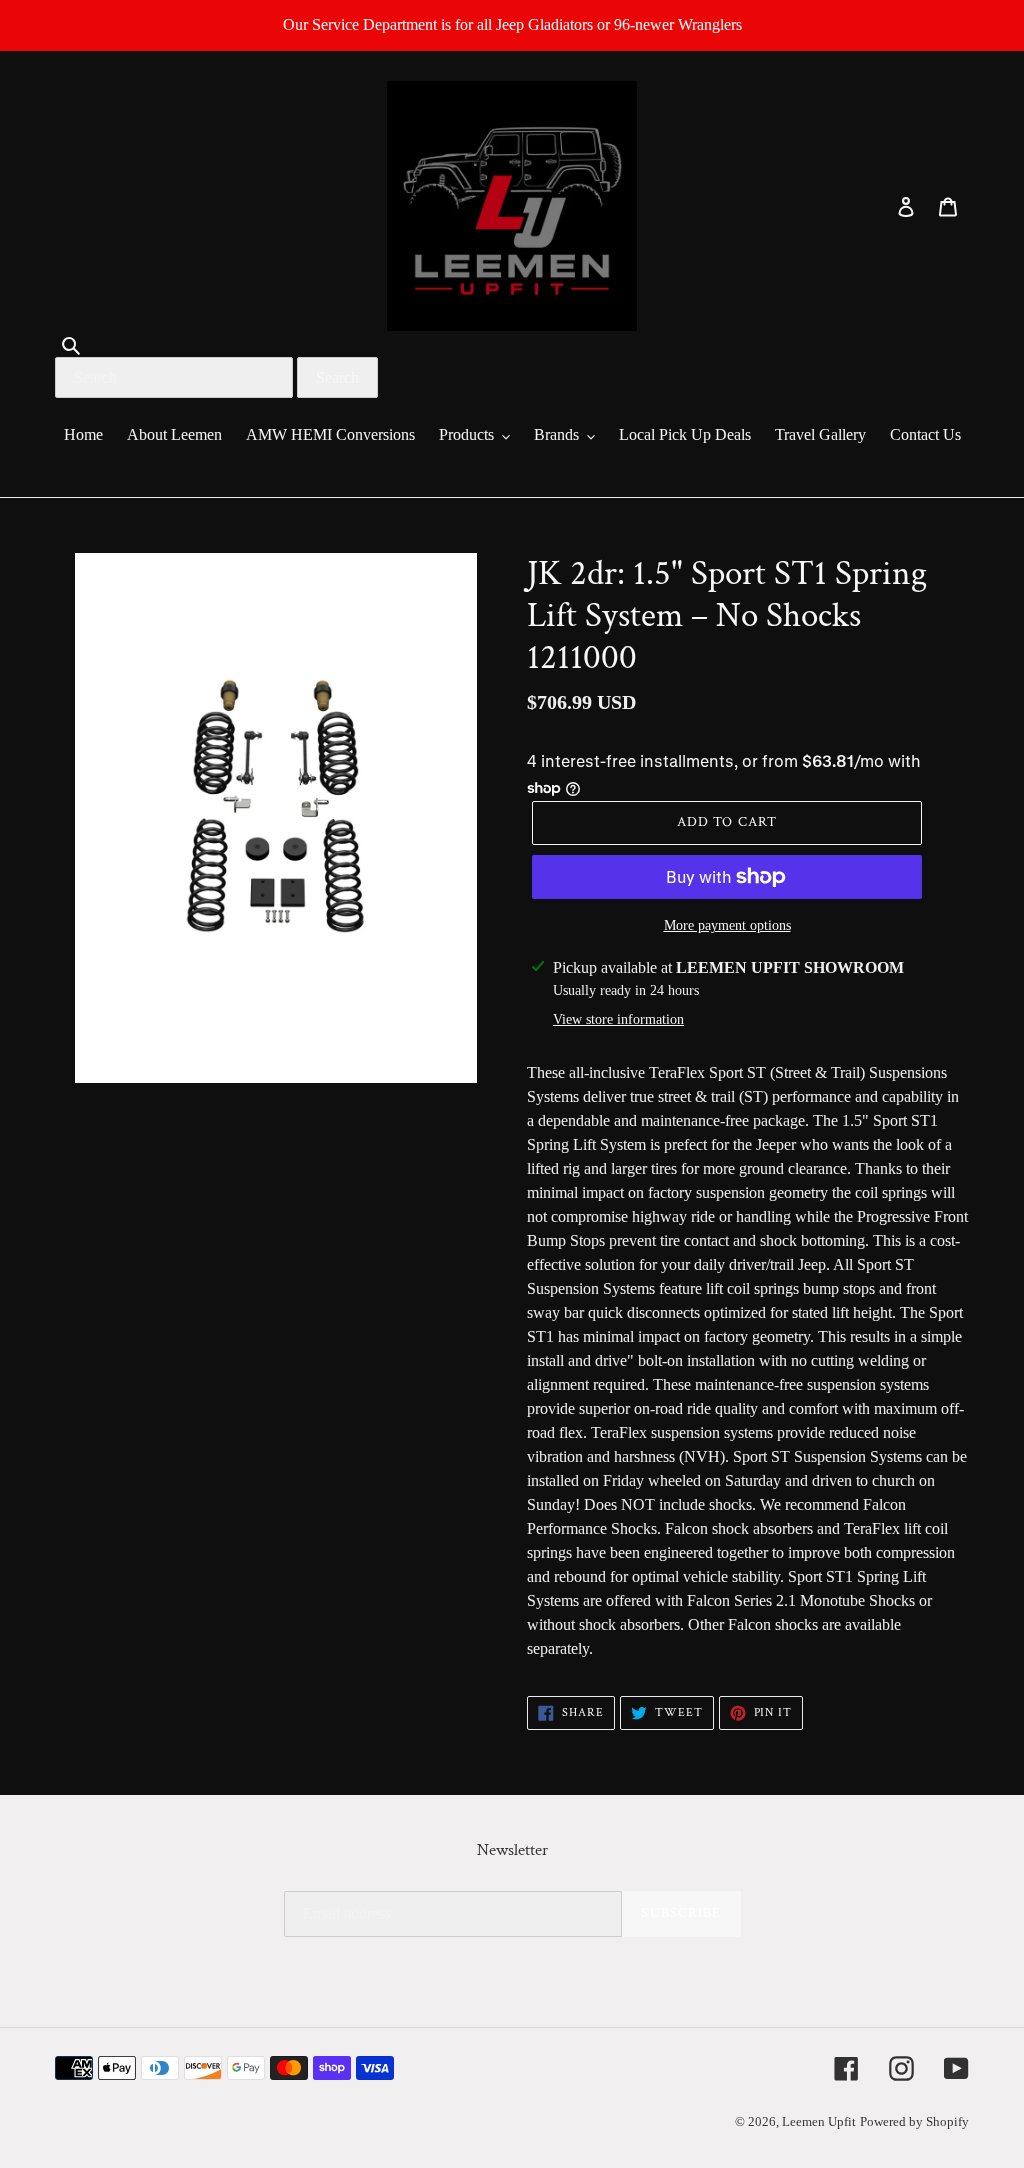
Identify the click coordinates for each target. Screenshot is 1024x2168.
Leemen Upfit (819, 2121)
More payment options (727, 925)
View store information (618, 1019)
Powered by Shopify (914, 2121)
